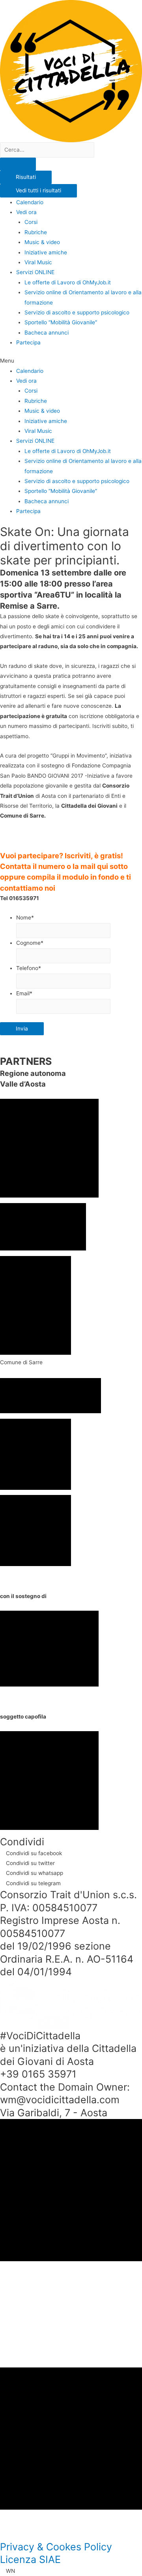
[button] (71, 361)
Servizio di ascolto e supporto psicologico (77, 312)
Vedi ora (26, 212)
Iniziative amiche (46, 252)
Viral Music (38, 262)
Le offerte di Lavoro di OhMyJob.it (68, 282)
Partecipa (28, 342)
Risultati (26, 177)
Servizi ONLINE (35, 272)
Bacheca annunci (47, 333)
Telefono (29, 968)
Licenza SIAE (30, 2559)
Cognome (30, 943)
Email (24, 993)
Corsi (31, 222)
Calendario (30, 202)
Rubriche (36, 232)
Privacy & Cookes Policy (56, 2547)
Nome (25, 918)
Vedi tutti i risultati (38, 190)
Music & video (42, 242)
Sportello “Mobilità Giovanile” (61, 322)
